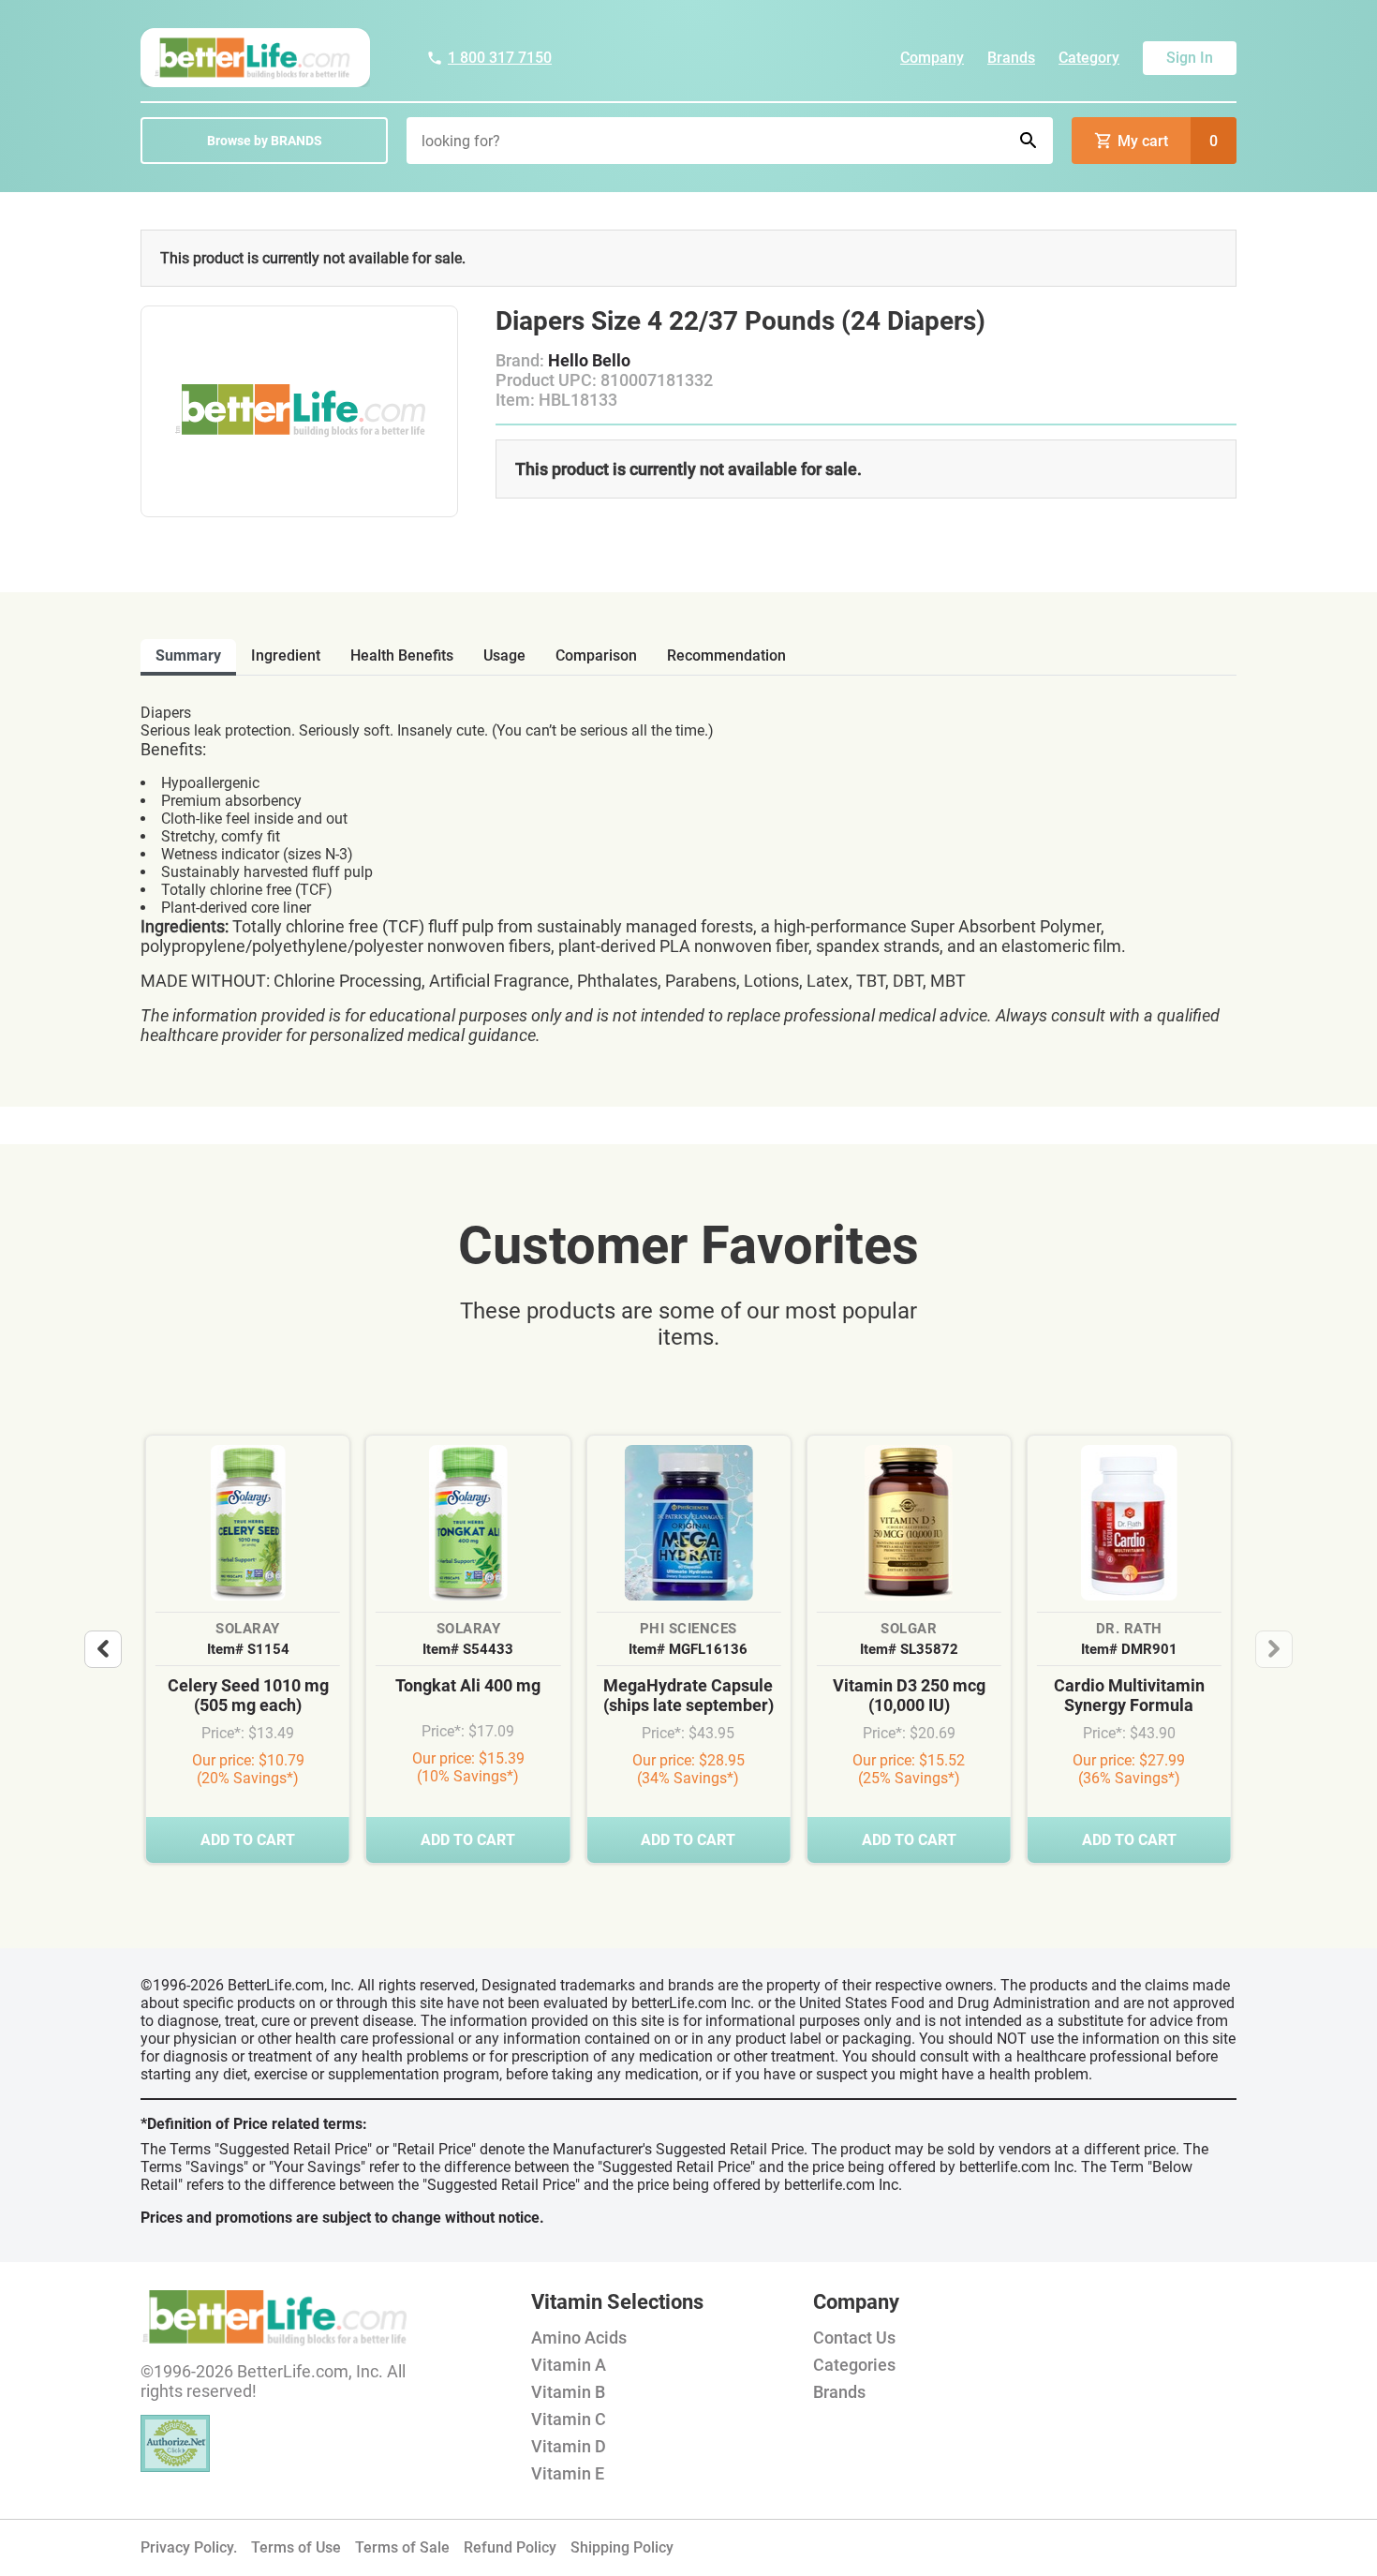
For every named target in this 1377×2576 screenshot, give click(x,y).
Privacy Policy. (189, 2547)
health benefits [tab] (402, 655)
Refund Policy (510, 2547)
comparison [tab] (596, 655)
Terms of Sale (402, 2547)
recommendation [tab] (726, 655)
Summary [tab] (188, 655)
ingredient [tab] (286, 655)
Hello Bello (589, 360)
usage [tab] (504, 655)
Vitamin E (568, 2473)
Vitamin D (569, 2446)
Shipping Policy (622, 2547)
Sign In (1190, 58)
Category (1089, 58)
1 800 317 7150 (500, 58)
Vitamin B (568, 2392)
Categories (854, 2365)
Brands (1011, 58)
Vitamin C (569, 2419)
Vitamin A (569, 2365)
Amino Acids (579, 2338)
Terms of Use (296, 2547)
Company (932, 58)
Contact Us (854, 2338)
